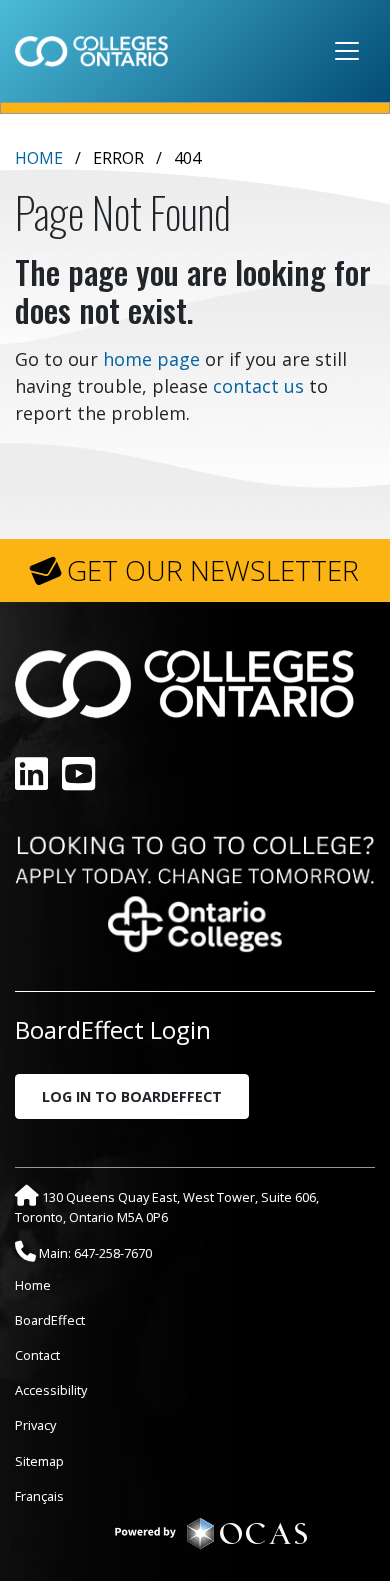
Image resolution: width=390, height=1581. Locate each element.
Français (39, 1496)
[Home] (91, 51)
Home (39, 158)
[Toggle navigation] (347, 51)
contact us (258, 386)
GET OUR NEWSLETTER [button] (213, 570)
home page (151, 359)
